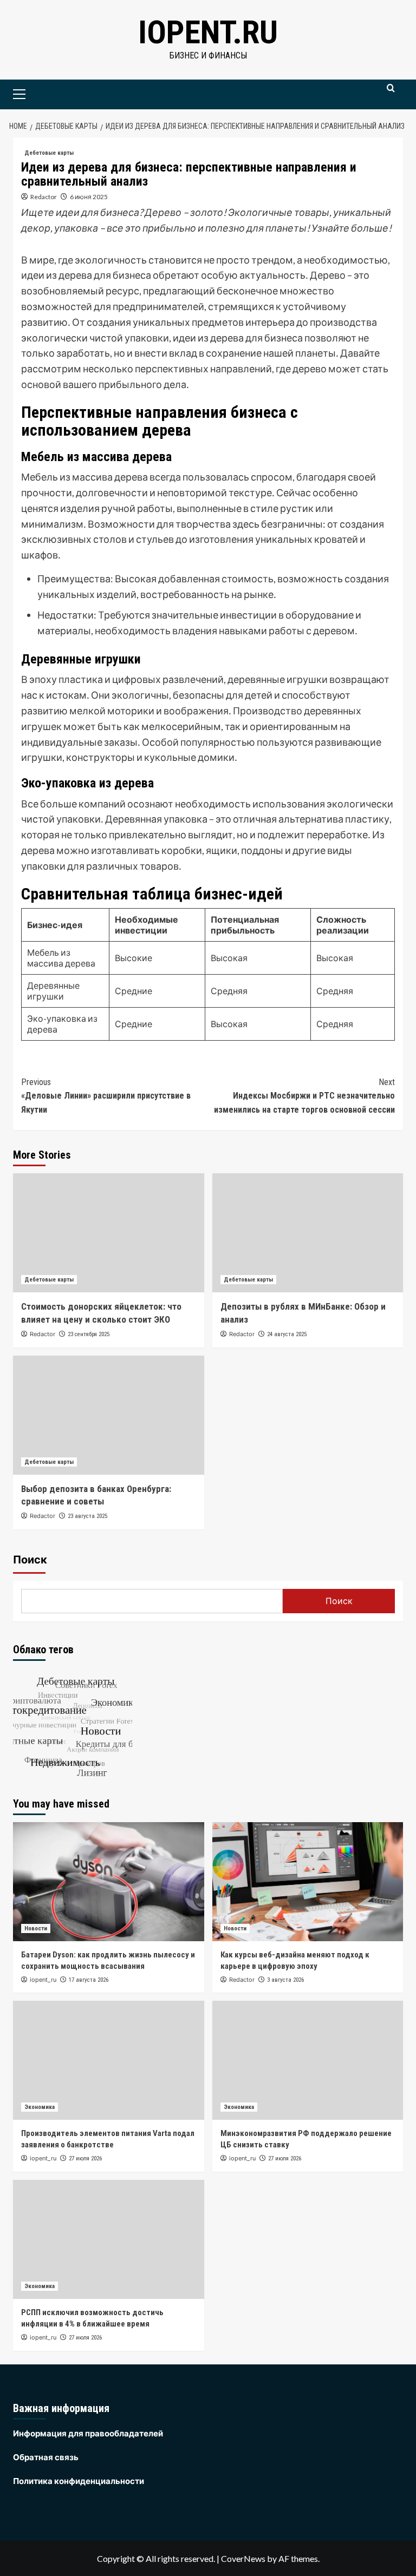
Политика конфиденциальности (79, 2481)
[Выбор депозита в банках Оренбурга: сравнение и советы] (109, 1415)
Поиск (30, 1560)
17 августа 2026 (89, 1980)
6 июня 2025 (89, 197)
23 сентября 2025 (89, 1334)
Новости (36, 1928)
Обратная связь (46, 2457)
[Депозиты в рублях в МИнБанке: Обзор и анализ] (308, 1233)
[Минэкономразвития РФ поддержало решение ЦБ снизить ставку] (308, 2060)
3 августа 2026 (285, 1980)
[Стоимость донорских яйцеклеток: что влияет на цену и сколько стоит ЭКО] (109, 1233)
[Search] (391, 93)
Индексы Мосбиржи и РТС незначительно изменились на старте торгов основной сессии (304, 1096)
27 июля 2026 (85, 2158)
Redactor (44, 197)
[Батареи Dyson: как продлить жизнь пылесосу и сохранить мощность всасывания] (109, 1882)
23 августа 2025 (87, 1516)
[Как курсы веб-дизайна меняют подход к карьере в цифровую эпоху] (308, 1882)
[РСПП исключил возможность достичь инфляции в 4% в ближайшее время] (109, 2239)
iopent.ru (208, 32)
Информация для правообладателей (88, 2433)
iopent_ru (43, 1980)
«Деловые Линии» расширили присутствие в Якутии (106, 1096)
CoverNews (243, 2558)
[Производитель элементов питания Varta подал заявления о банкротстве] (109, 2060)
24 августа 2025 (287, 1334)
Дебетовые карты (49, 153)
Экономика (40, 2107)
